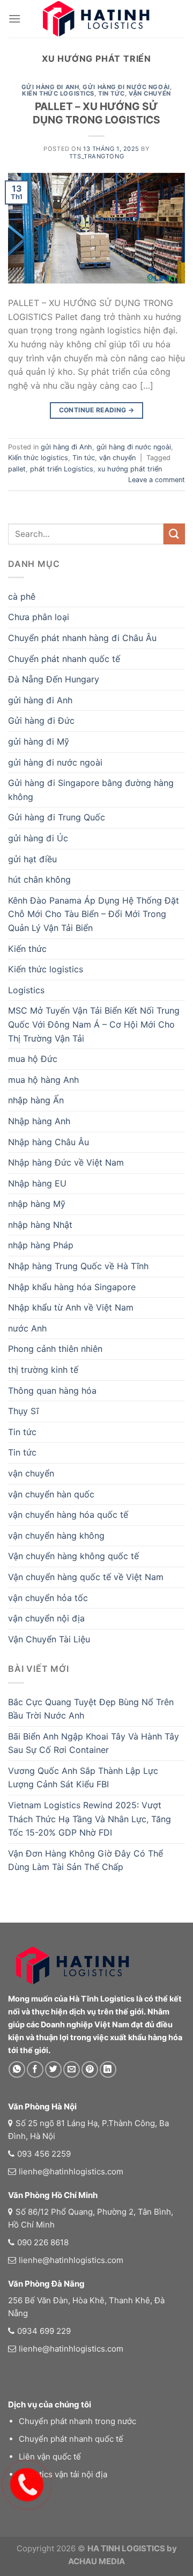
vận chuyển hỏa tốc (48, 1598)
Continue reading (97, 410)
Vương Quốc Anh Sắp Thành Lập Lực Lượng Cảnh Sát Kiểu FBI (83, 1778)
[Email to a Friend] (72, 2069)
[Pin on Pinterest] (90, 2069)
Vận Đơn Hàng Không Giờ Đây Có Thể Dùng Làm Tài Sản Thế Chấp (86, 1860)
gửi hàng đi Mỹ (39, 741)
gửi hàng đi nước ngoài (126, 87)
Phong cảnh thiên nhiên (55, 1349)
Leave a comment (157, 480)
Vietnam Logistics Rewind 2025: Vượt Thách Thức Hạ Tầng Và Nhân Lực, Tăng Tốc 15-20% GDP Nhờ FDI (90, 1819)
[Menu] (14, 19)
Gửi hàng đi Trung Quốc (57, 817)
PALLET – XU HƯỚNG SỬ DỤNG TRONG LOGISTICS (96, 113)
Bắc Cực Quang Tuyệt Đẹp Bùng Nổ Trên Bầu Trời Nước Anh (91, 1709)
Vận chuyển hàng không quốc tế (73, 1556)
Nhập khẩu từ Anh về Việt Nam (71, 1307)
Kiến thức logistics (58, 93)
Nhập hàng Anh (39, 1121)
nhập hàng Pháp (41, 1245)
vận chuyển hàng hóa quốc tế (68, 1515)
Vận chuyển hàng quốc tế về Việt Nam (86, 1577)
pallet (17, 469)
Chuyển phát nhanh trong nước (77, 2421)
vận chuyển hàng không (56, 1536)
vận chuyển (150, 93)
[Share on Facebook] (35, 2069)
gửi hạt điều (32, 859)
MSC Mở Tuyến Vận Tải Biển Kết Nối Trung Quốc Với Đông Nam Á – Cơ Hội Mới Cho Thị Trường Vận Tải (94, 1024)
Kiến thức (27, 949)
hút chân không (39, 879)
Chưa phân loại (39, 617)
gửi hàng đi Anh (50, 87)
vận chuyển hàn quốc (51, 1494)
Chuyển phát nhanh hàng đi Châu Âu (82, 638)
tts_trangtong (96, 156)
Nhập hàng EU (37, 1183)
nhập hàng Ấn (36, 1100)
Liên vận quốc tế (50, 2457)
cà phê (22, 596)
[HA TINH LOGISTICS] (96, 19)
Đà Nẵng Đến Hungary (54, 679)
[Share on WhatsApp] (17, 2069)
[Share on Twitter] (53, 2069)
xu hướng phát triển (130, 469)
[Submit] (174, 534)
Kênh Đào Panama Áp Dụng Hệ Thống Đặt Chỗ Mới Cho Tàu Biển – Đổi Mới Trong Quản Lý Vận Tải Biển (94, 914)
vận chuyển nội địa (46, 1618)
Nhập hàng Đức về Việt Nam (66, 1162)
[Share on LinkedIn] (108, 2069)
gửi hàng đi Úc (38, 838)
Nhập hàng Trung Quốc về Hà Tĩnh (78, 1266)
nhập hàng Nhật (40, 1225)
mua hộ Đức (33, 1059)
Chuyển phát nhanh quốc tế (64, 659)
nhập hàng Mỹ (37, 1204)
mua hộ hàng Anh (43, 1080)
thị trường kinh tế (43, 1370)
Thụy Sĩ (23, 1411)
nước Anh (27, 1328)
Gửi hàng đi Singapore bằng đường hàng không (91, 790)
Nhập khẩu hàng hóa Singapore (72, 1287)
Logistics (26, 990)
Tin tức (112, 93)
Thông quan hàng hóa (52, 1391)
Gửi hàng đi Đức (41, 721)
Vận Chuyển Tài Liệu (49, 1639)
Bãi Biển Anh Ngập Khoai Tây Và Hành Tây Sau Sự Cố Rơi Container (94, 1743)
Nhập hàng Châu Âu (49, 1142)
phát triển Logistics (62, 469)
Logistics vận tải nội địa (63, 2474)
